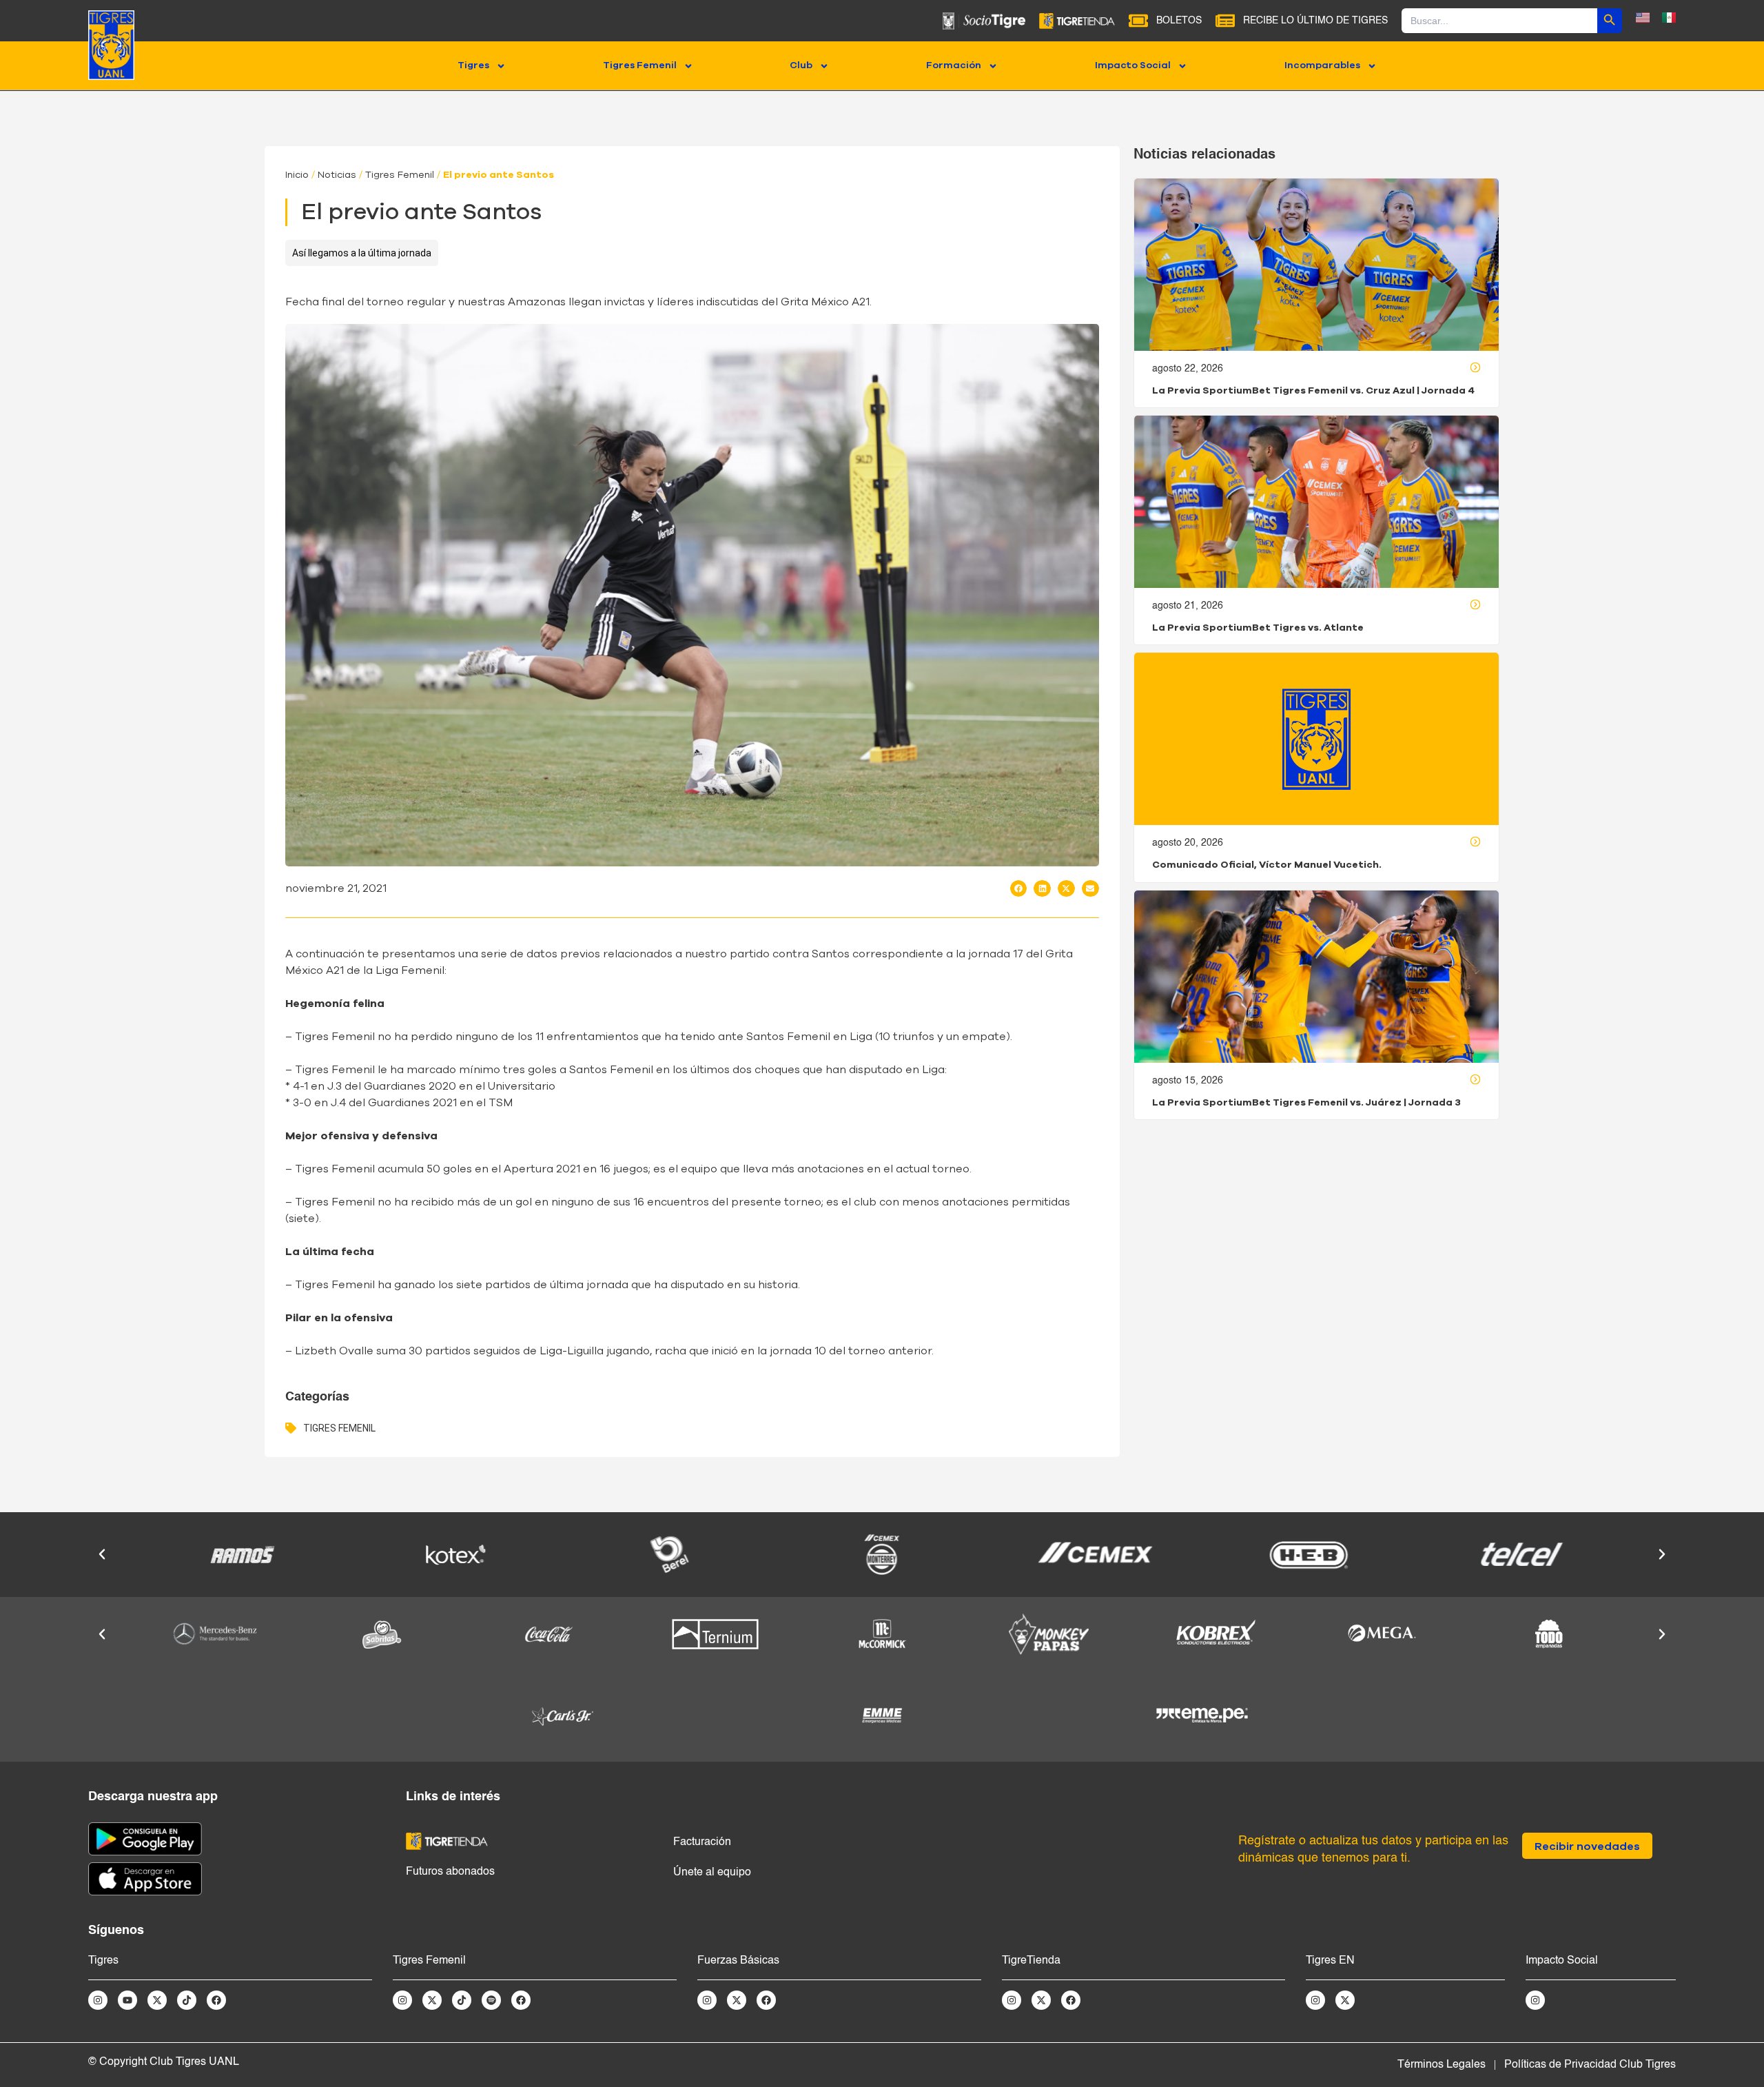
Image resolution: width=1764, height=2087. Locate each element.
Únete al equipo (712, 1873)
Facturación (702, 1842)
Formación (954, 65)
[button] (1019, 888)
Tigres (473, 65)
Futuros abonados (450, 1872)
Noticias (337, 175)
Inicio (297, 175)
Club (801, 65)
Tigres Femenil (640, 65)
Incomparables (1322, 65)
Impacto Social (1133, 65)
